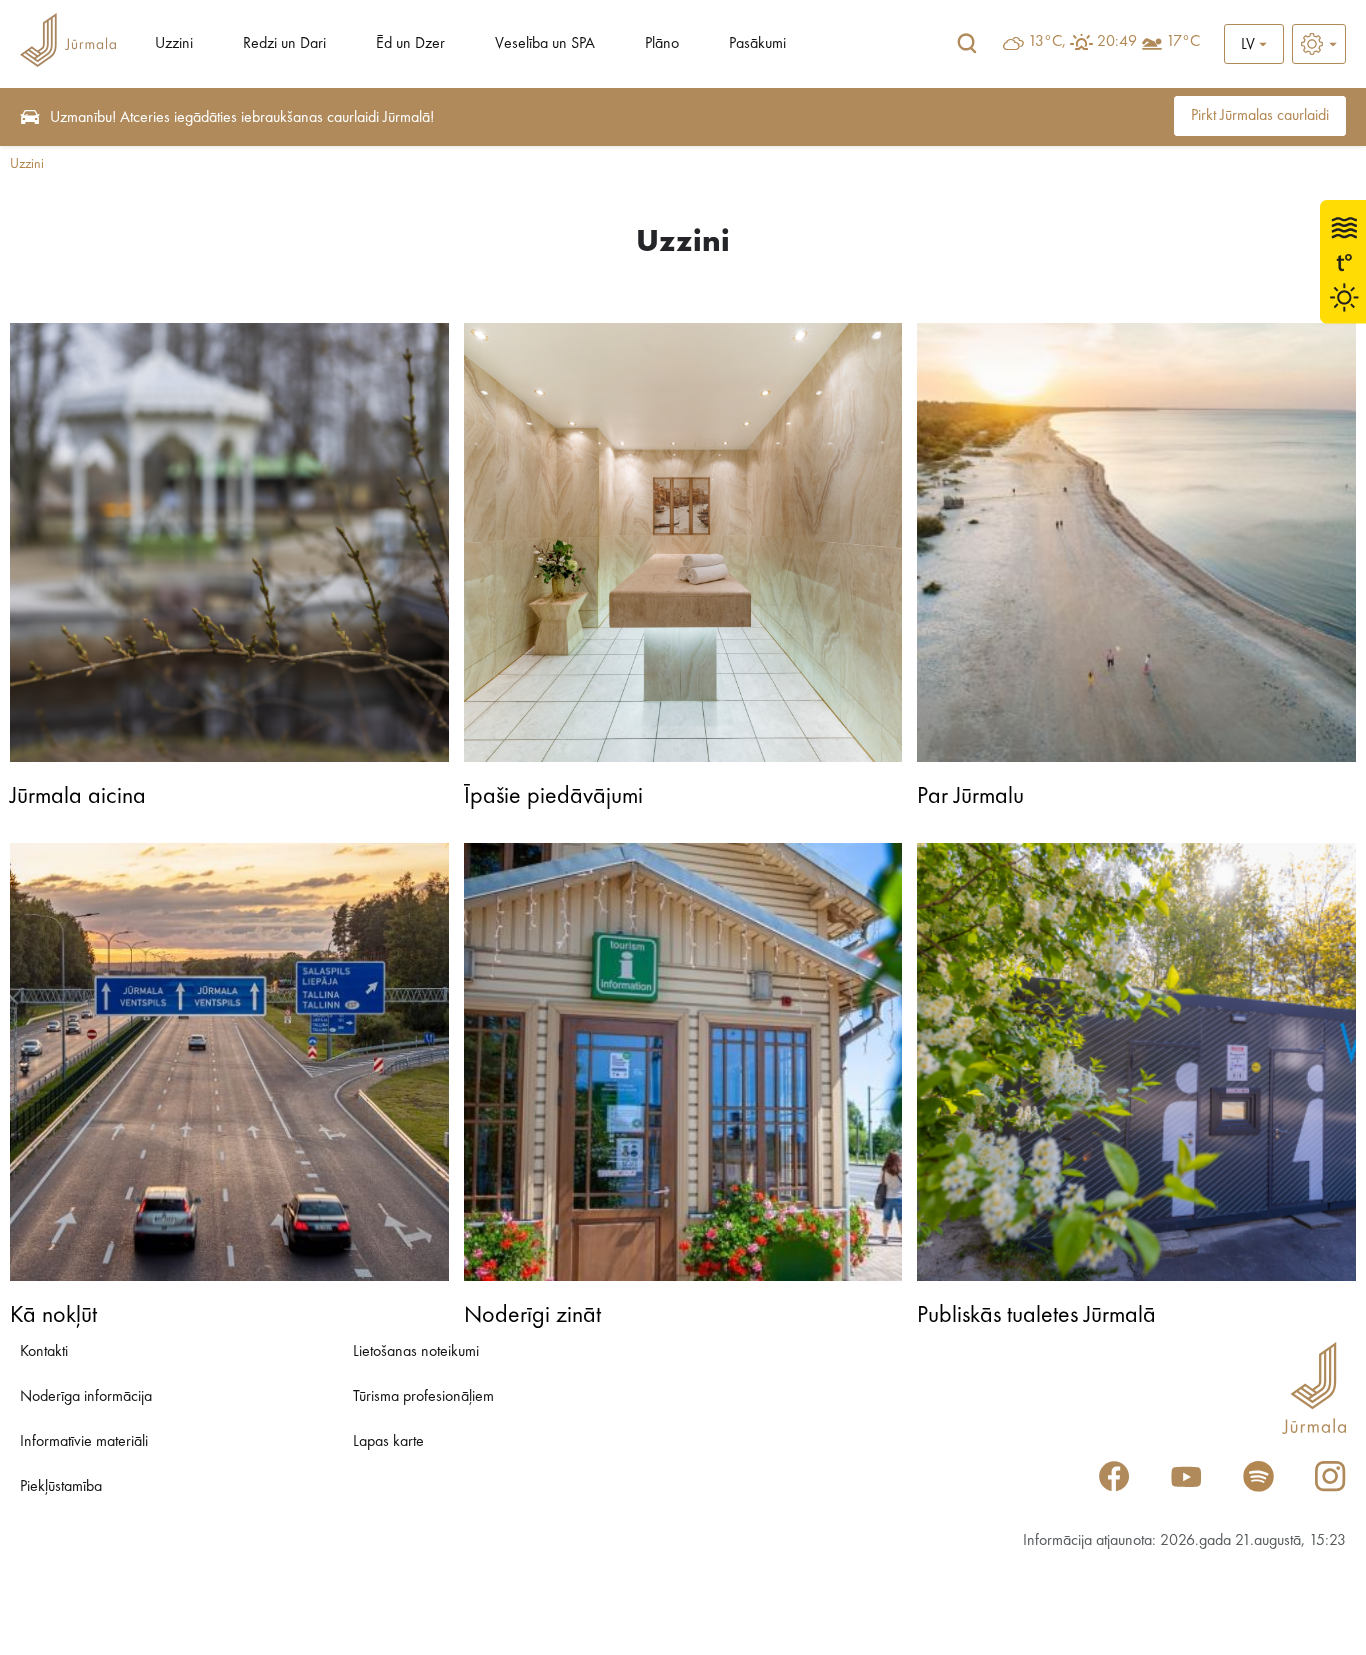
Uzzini (174, 44)
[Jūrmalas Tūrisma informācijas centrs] (68, 43)
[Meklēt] (967, 44)
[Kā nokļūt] (229, 1062)
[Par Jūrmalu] (1136, 542)
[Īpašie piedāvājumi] (683, 542)
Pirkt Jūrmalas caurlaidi (1260, 116)
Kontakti (44, 1352)
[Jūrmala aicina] (229, 542)
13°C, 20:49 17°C (1114, 42)
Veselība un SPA (545, 44)
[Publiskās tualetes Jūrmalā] (1136, 1062)
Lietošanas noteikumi (416, 1352)
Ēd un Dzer (410, 44)
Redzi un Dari (284, 44)
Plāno (662, 44)
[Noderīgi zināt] (683, 1062)
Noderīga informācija (86, 1397)
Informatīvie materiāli (84, 1442)
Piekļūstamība (61, 1487)
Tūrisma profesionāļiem (423, 1397)
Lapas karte (388, 1442)
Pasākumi (757, 44)
